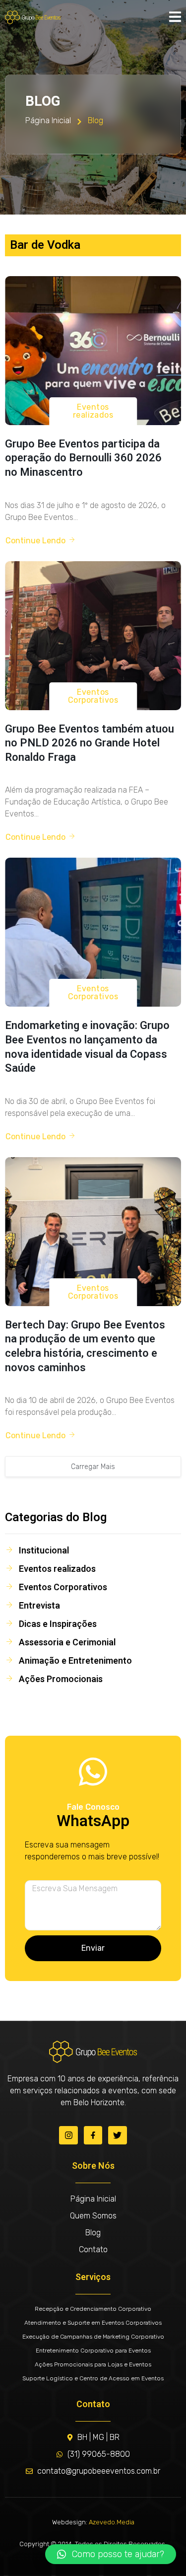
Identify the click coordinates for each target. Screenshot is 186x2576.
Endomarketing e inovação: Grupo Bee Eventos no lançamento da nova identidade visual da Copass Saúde (87, 1047)
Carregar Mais (93, 1467)
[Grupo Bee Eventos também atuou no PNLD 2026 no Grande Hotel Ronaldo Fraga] (93, 636)
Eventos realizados (93, 411)
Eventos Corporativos (93, 696)
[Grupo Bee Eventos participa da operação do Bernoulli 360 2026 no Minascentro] (93, 351)
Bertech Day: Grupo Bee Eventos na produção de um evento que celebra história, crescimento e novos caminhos (85, 1346)
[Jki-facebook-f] (93, 2135)
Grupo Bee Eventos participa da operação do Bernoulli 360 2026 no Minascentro (83, 458)
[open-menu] (175, 17)
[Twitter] (117, 2135)
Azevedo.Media (112, 2522)
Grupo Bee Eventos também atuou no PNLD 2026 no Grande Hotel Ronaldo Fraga (90, 743)
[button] (111, 2554)
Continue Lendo (35, 541)
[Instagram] (68, 2135)
